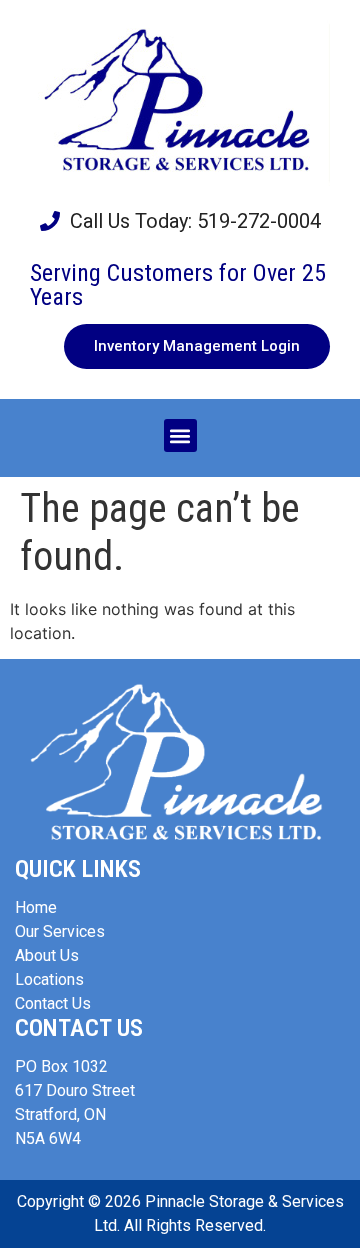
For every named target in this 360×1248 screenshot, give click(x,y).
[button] (180, 435)
